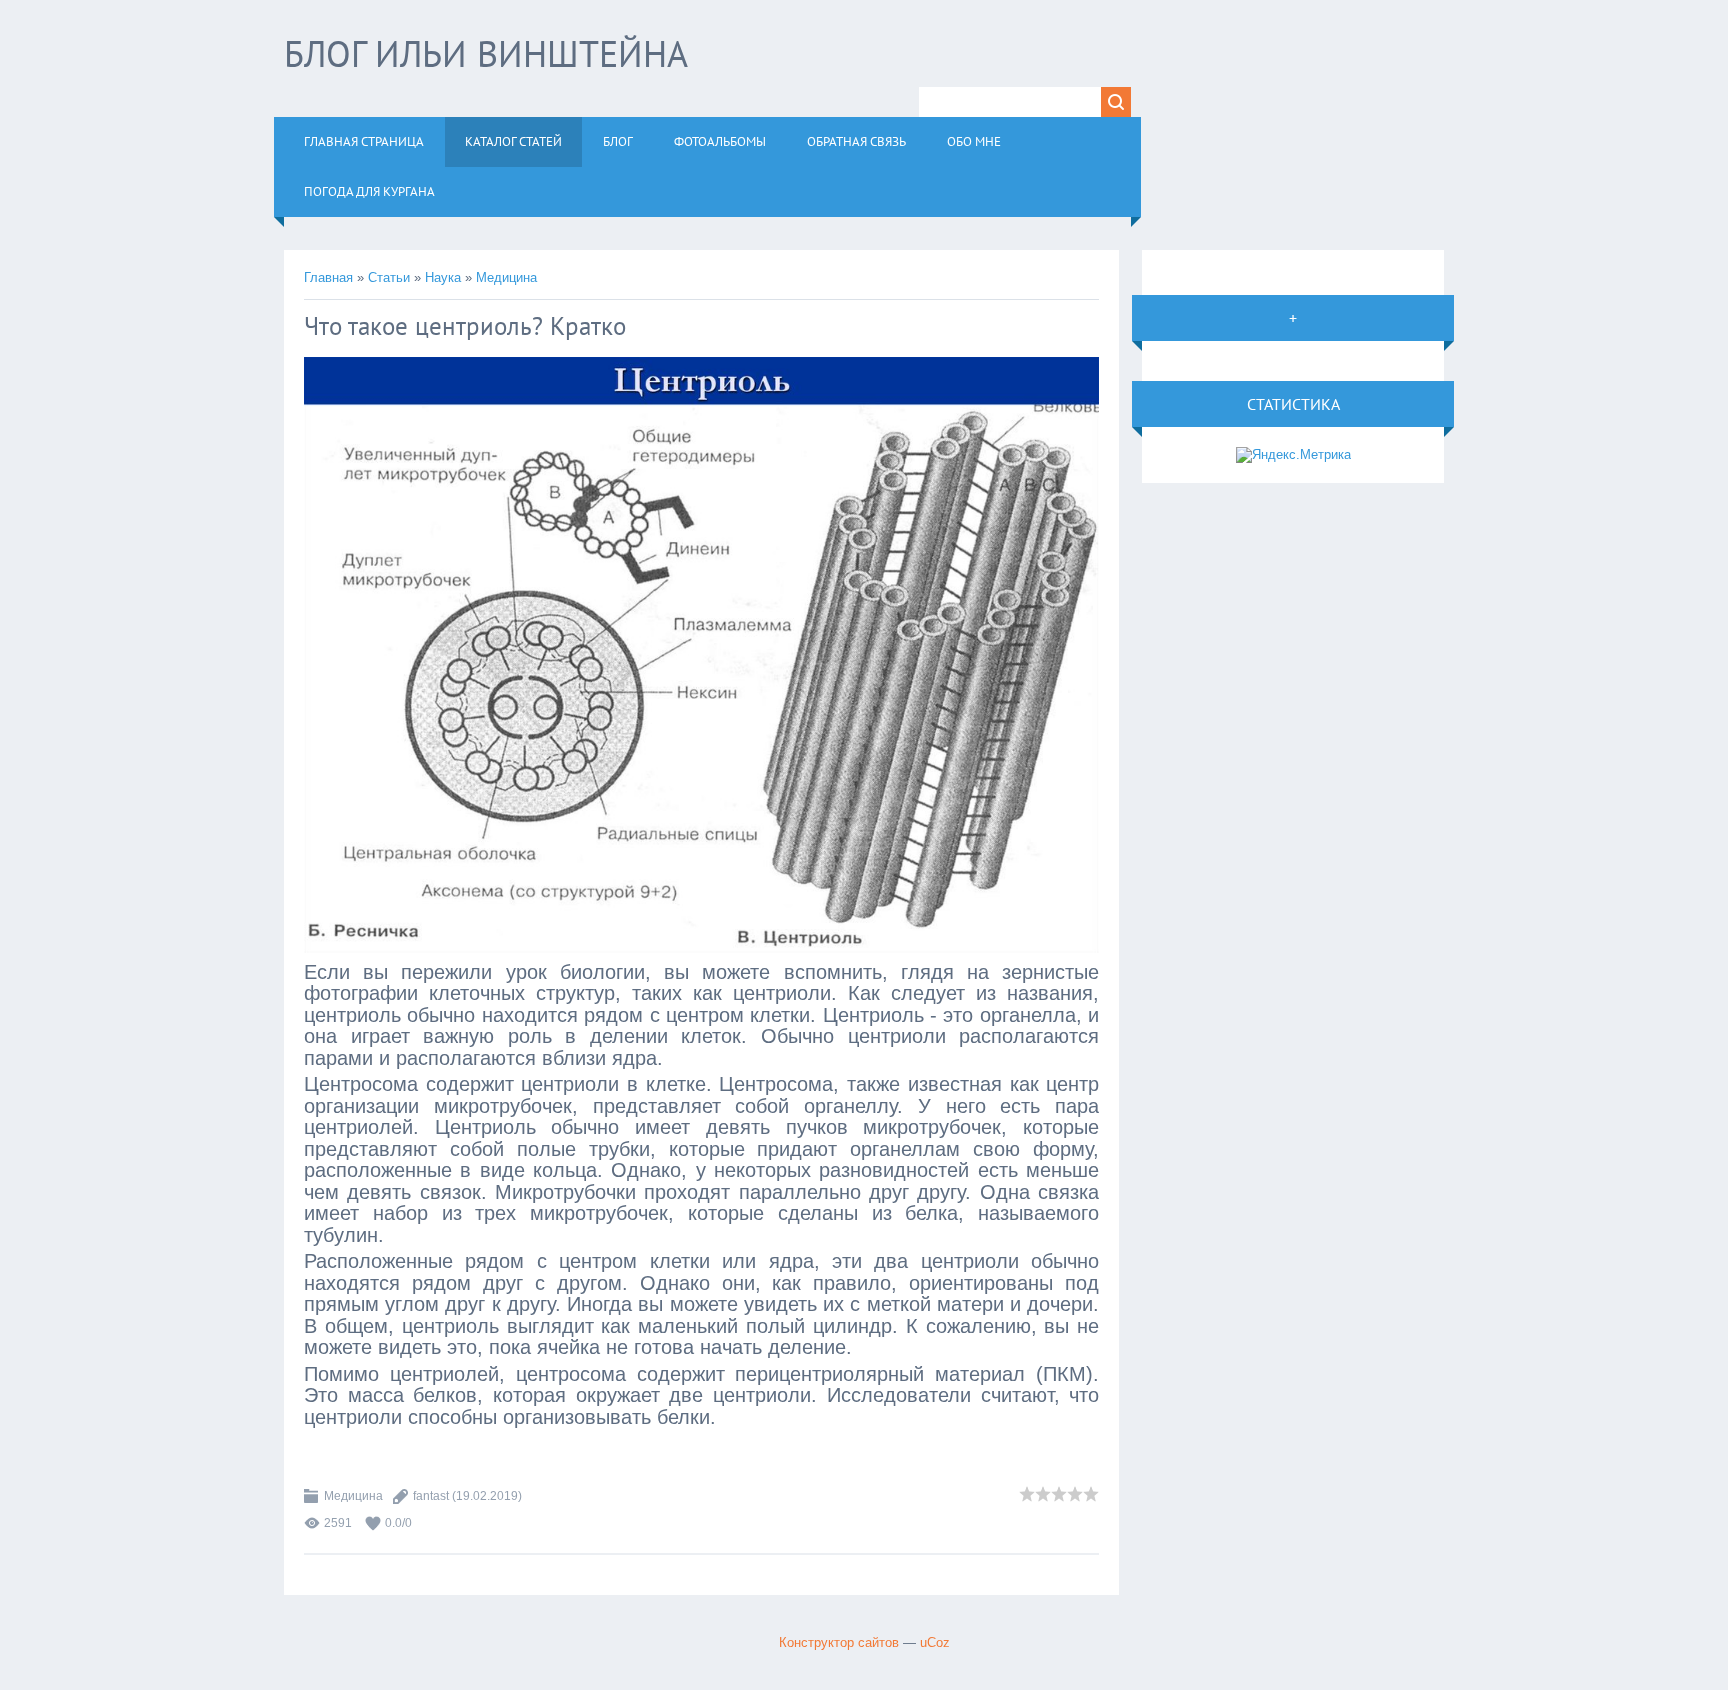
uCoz (935, 1642)
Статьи (389, 277)
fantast (431, 1496)
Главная (328, 277)
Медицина (506, 277)
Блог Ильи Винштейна (486, 53)
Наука (443, 277)
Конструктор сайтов (839, 1642)
